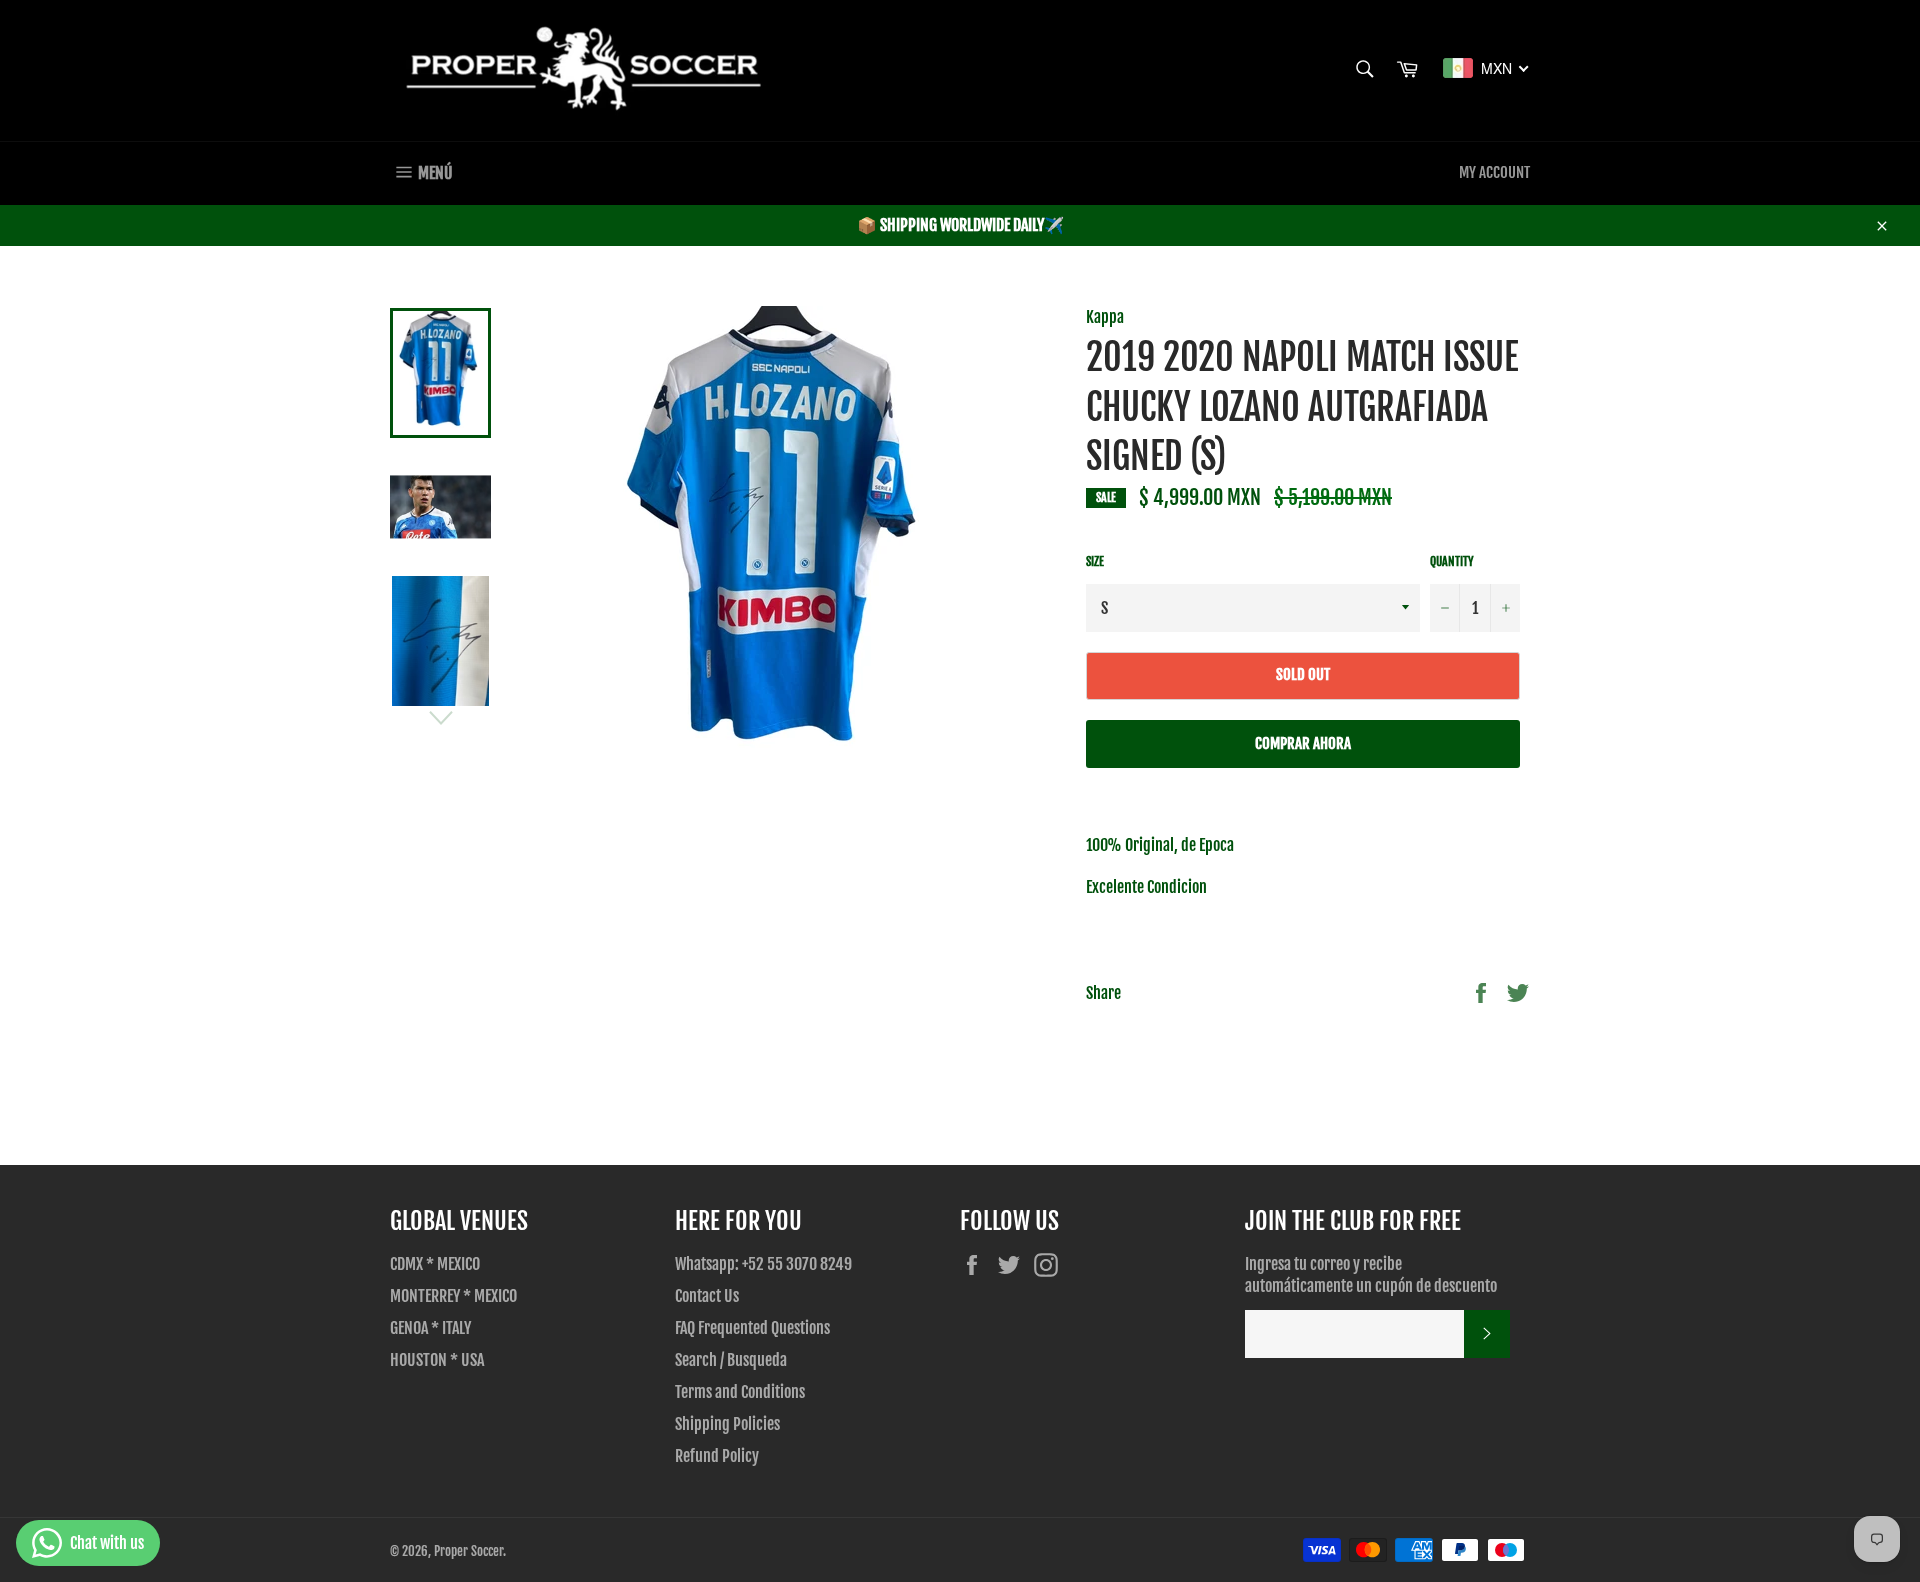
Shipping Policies (727, 1424)
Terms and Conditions (740, 1392)
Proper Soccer (468, 1551)
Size (1095, 561)
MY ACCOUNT (1494, 172)
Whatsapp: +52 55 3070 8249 (763, 1264)
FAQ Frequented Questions (752, 1328)
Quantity (1452, 561)
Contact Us (707, 1296)
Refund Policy (717, 1456)
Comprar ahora (1303, 743)
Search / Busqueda (731, 1360)
